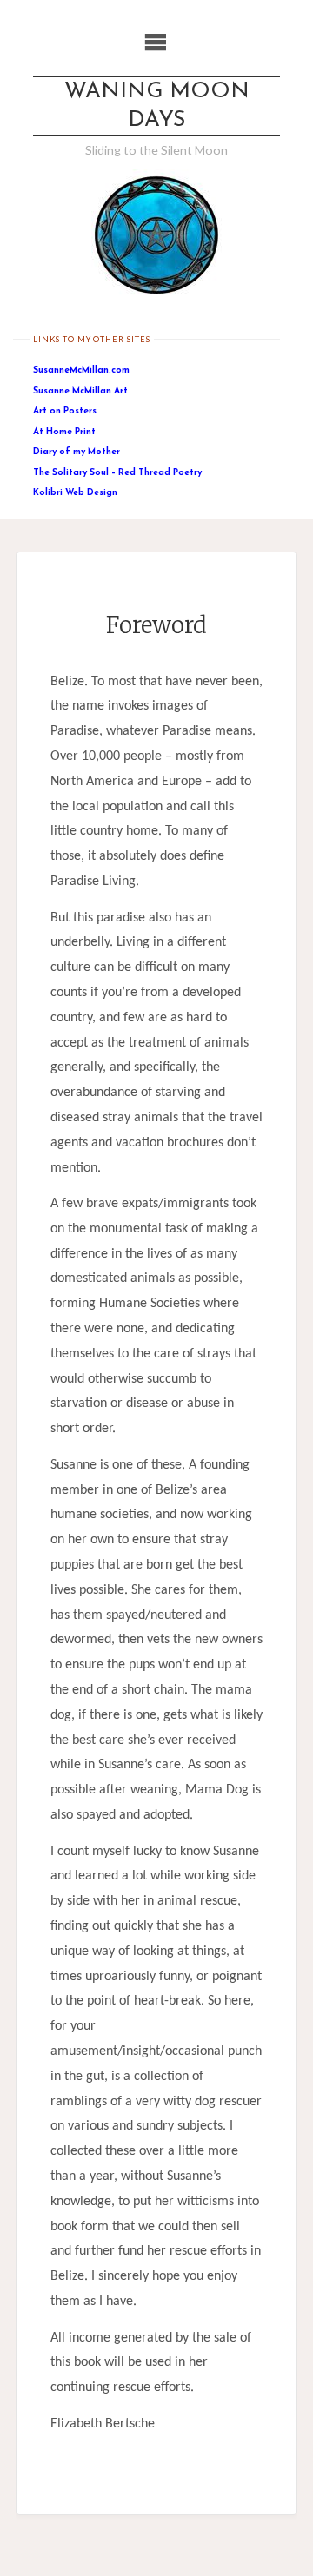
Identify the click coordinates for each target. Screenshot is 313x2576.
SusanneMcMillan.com (81, 370)
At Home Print (64, 432)
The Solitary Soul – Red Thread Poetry (117, 473)
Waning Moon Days (157, 106)
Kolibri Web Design (75, 493)
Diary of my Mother (77, 452)
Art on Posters (65, 411)
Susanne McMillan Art (80, 391)
